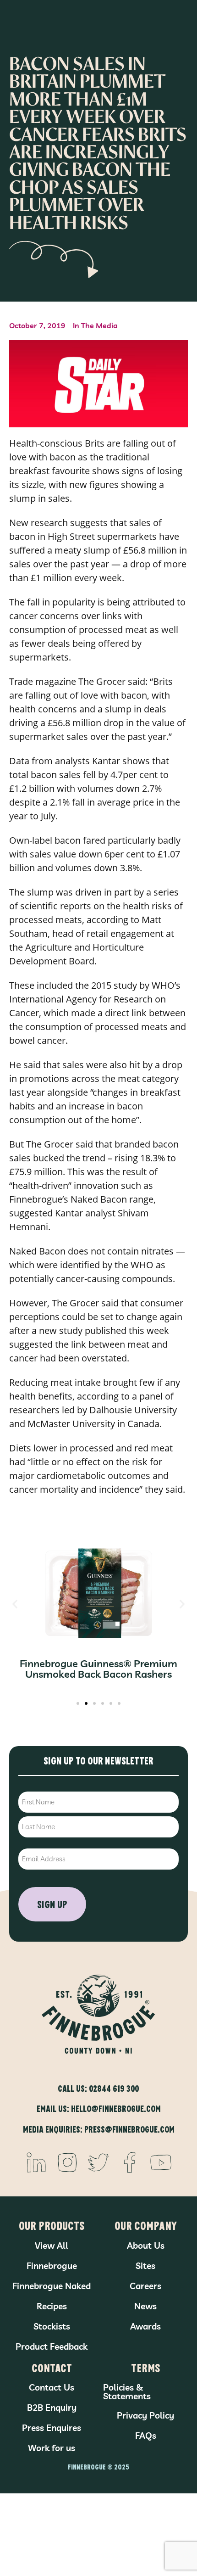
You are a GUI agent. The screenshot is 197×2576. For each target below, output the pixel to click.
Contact (52, 2367)
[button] (15, 1604)
